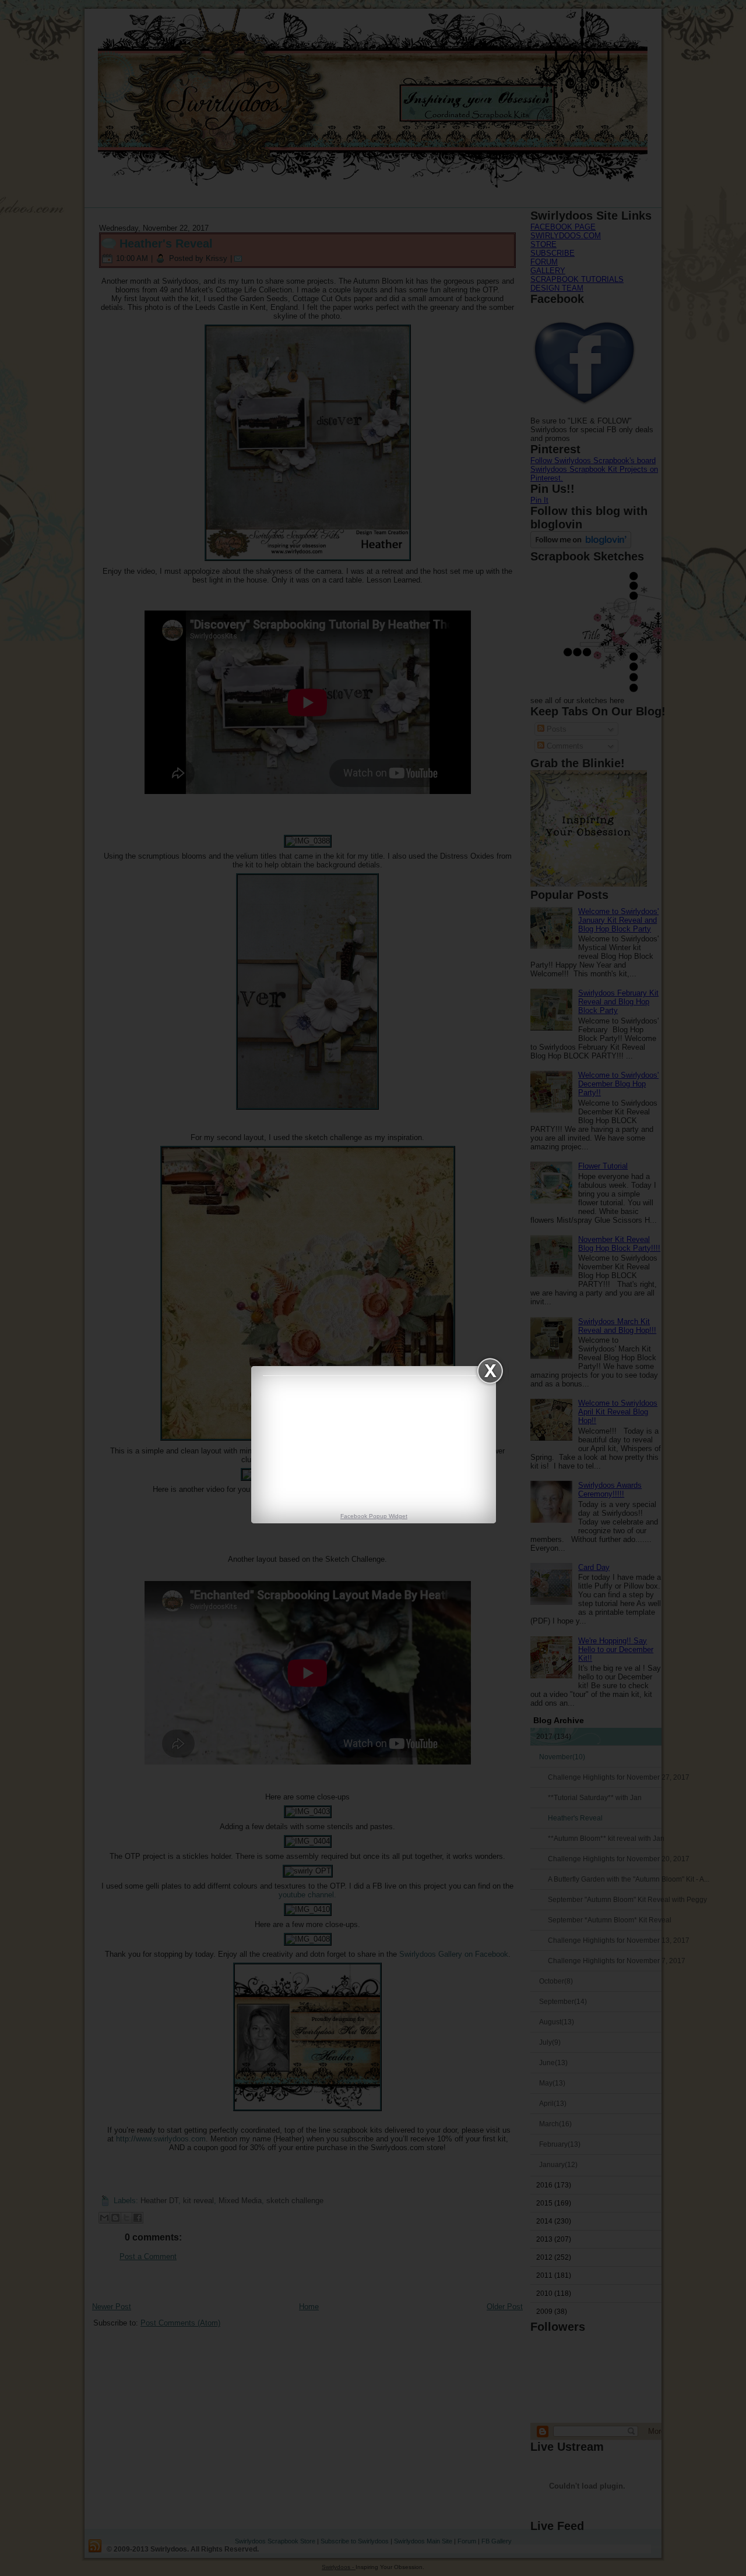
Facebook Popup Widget (374, 1516)
